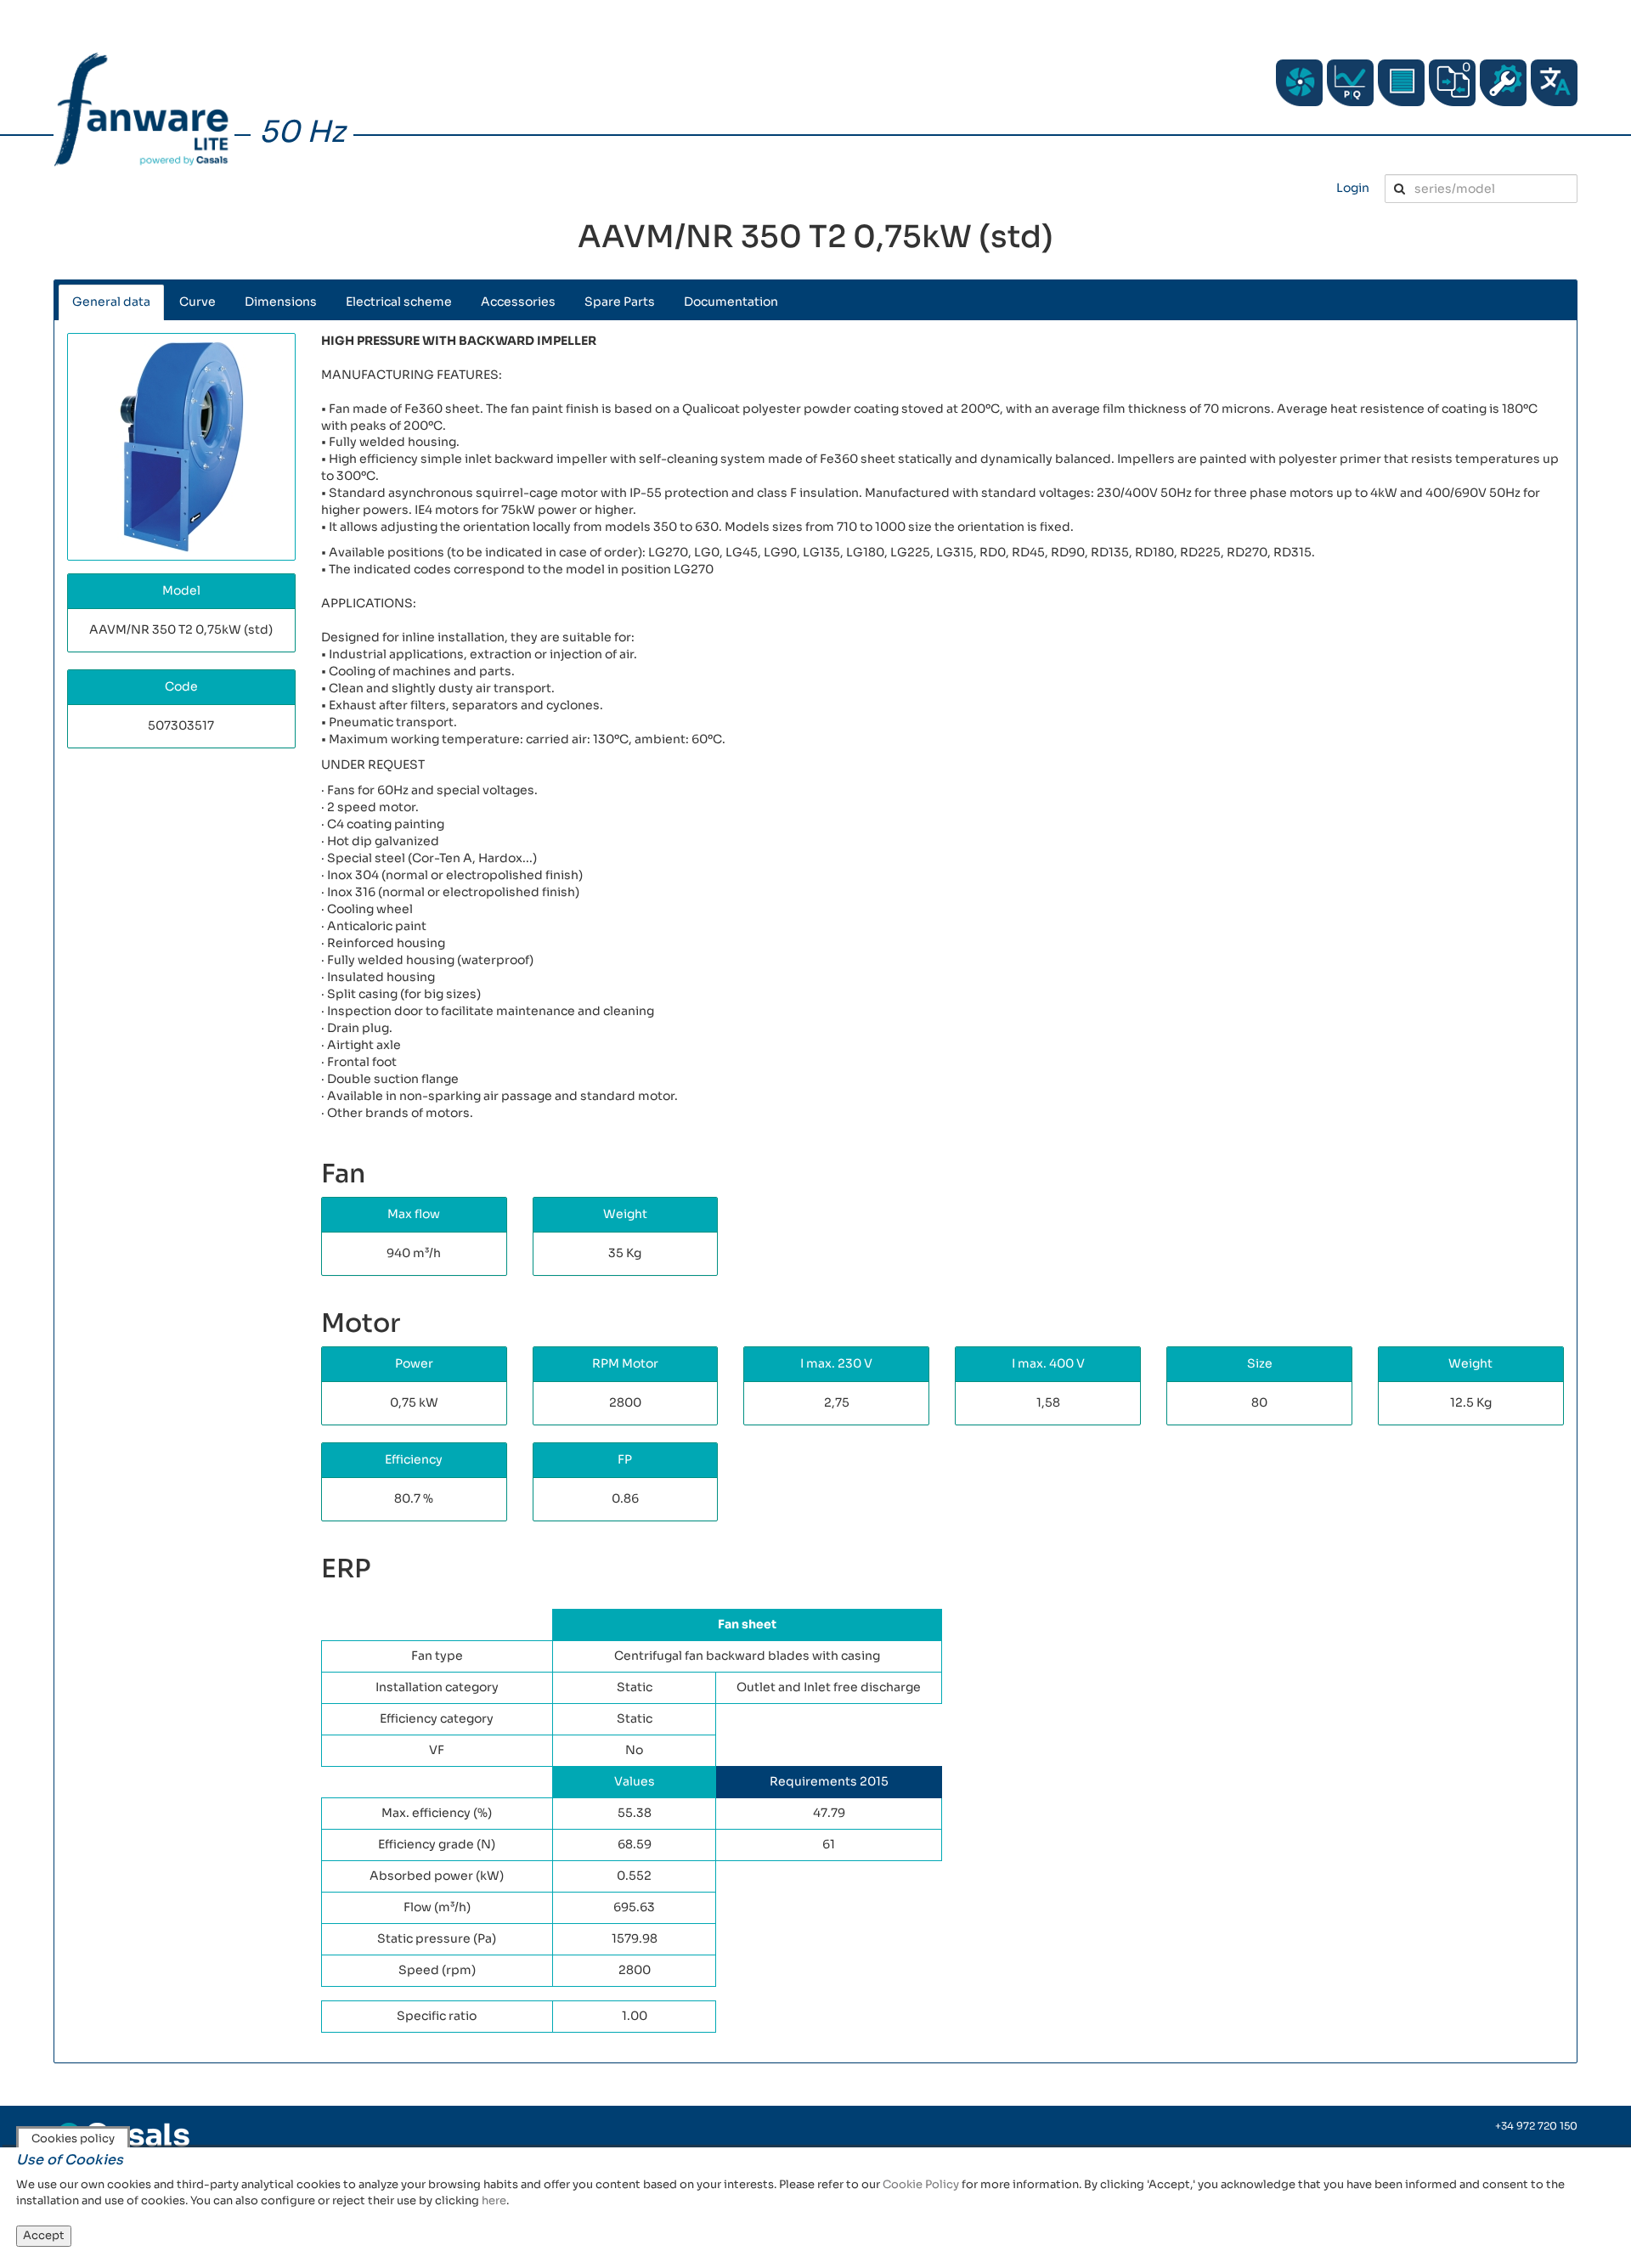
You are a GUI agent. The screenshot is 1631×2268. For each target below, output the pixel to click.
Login (1353, 188)
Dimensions (281, 302)
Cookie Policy (921, 2184)
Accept (44, 2235)
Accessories (518, 302)
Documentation (731, 302)
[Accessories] (1401, 83)
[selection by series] (1299, 83)
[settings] (1503, 83)
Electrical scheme (399, 302)
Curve (198, 302)
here (494, 2200)
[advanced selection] (1350, 83)
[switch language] (1554, 83)
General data (111, 302)
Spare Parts (620, 302)
